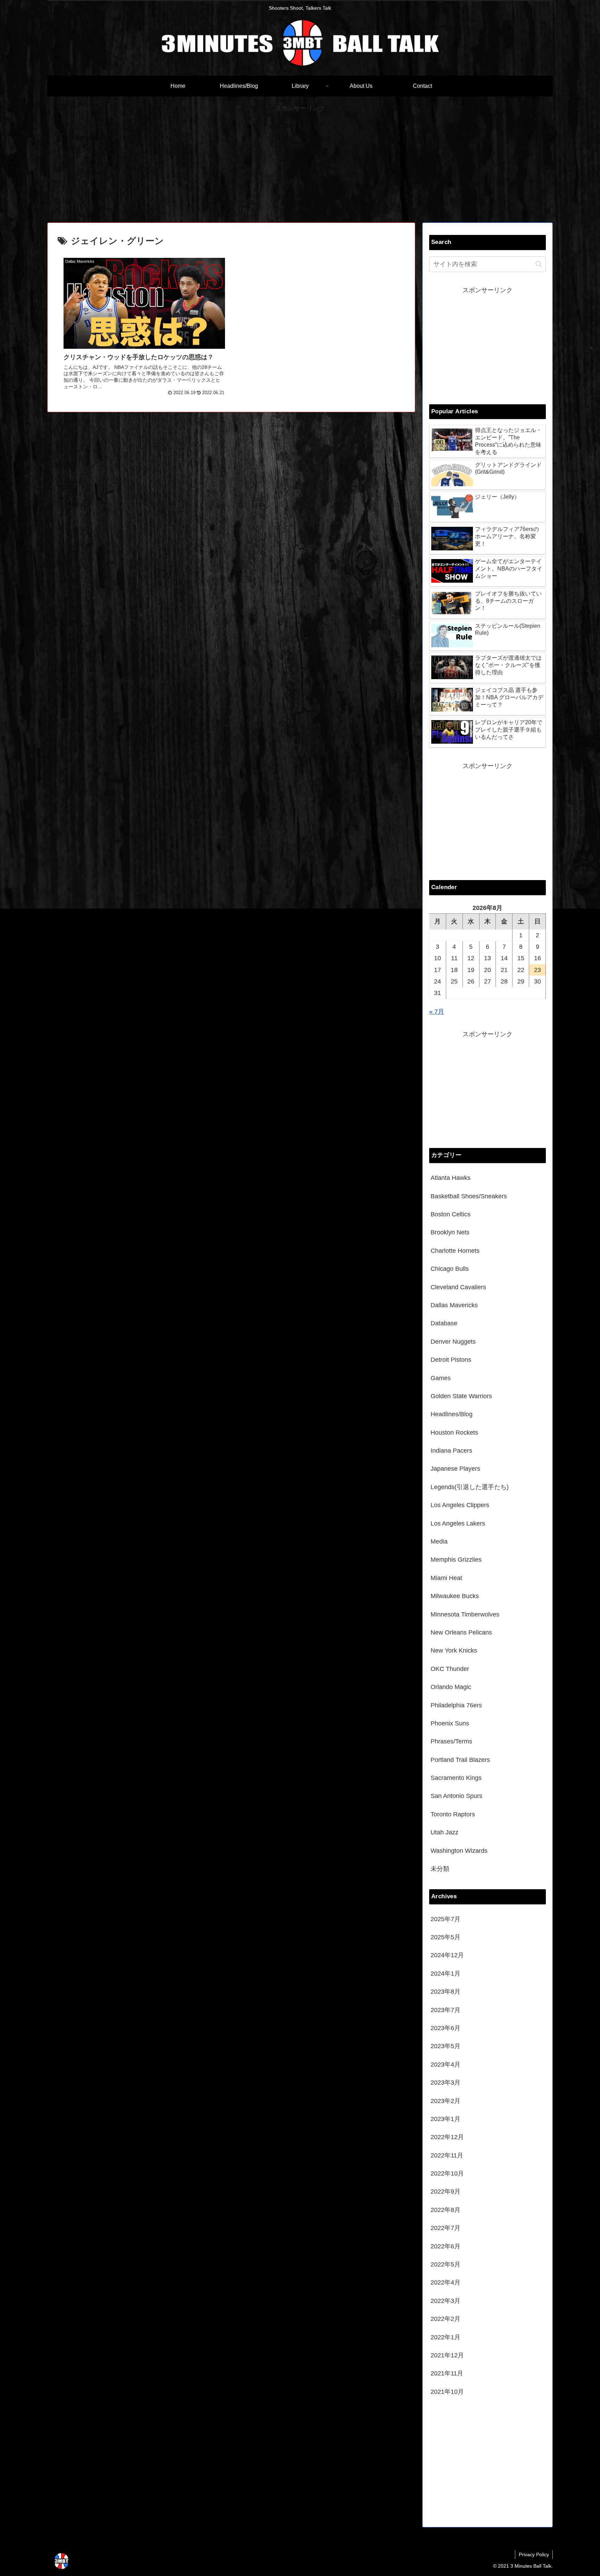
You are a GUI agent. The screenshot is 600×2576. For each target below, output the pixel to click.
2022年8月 (445, 2210)
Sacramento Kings (456, 1778)
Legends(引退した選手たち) (470, 1487)
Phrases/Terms (451, 1741)
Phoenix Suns (450, 1723)
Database (444, 1323)
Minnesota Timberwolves (465, 1614)
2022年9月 (445, 2191)
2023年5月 (445, 2046)
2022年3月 (445, 2301)
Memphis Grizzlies (456, 1560)
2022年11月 (447, 2155)
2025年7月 (445, 1919)
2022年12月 (447, 2137)
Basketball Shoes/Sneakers (469, 1196)
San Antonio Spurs (456, 1796)
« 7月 (437, 1012)
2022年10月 (447, 2173)
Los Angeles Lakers (458, 1523)
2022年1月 (445, 2337)
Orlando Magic (451, 1687)
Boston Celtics (451, 1214)
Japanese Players (455, 1469)
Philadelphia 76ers (456, 1705)
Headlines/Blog (452, 1414)
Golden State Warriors (461, 1396)
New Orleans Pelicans (461, 1632)
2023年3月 (445, 2083)
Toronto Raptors (453, 1814)
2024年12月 (447, 1955)
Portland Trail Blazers (460, 1760)
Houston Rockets (454, 1433)
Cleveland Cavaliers (458, 1287)
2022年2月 (445, 2319)
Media (439, 1542)
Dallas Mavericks (454, 1305)
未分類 (440, 1869)
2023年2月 (445, 2101)
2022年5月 (445, 2264)
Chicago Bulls (450, 1269)
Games (441, 1378)
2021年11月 (447, 2373)
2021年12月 (447, 2355)
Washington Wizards (459, 1851)
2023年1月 (445, 2119)
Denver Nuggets (453, 1342)
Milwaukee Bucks (455, 1596)
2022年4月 (445, 2282)
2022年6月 (445, 2246)
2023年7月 (445, 2010)
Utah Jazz (444, 1832)
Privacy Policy (534, 2554)
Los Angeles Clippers (460, 1505)
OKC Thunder (450, 1669)
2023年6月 (445, 2028)
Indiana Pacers (451, 1451)
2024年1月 (445, 1974)
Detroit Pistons (451, 1360)
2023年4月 (445, 2064)
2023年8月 (445, 1992)
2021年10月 (447, 2392)
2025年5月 (445, 1937)
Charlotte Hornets (455, 1251)
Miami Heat (446, 1578)
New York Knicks (454, 1650)
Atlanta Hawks (451, 1178)
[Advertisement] (300, 163)
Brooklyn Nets (450, 1232)
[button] (539, 264)
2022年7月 (445, 2228)
